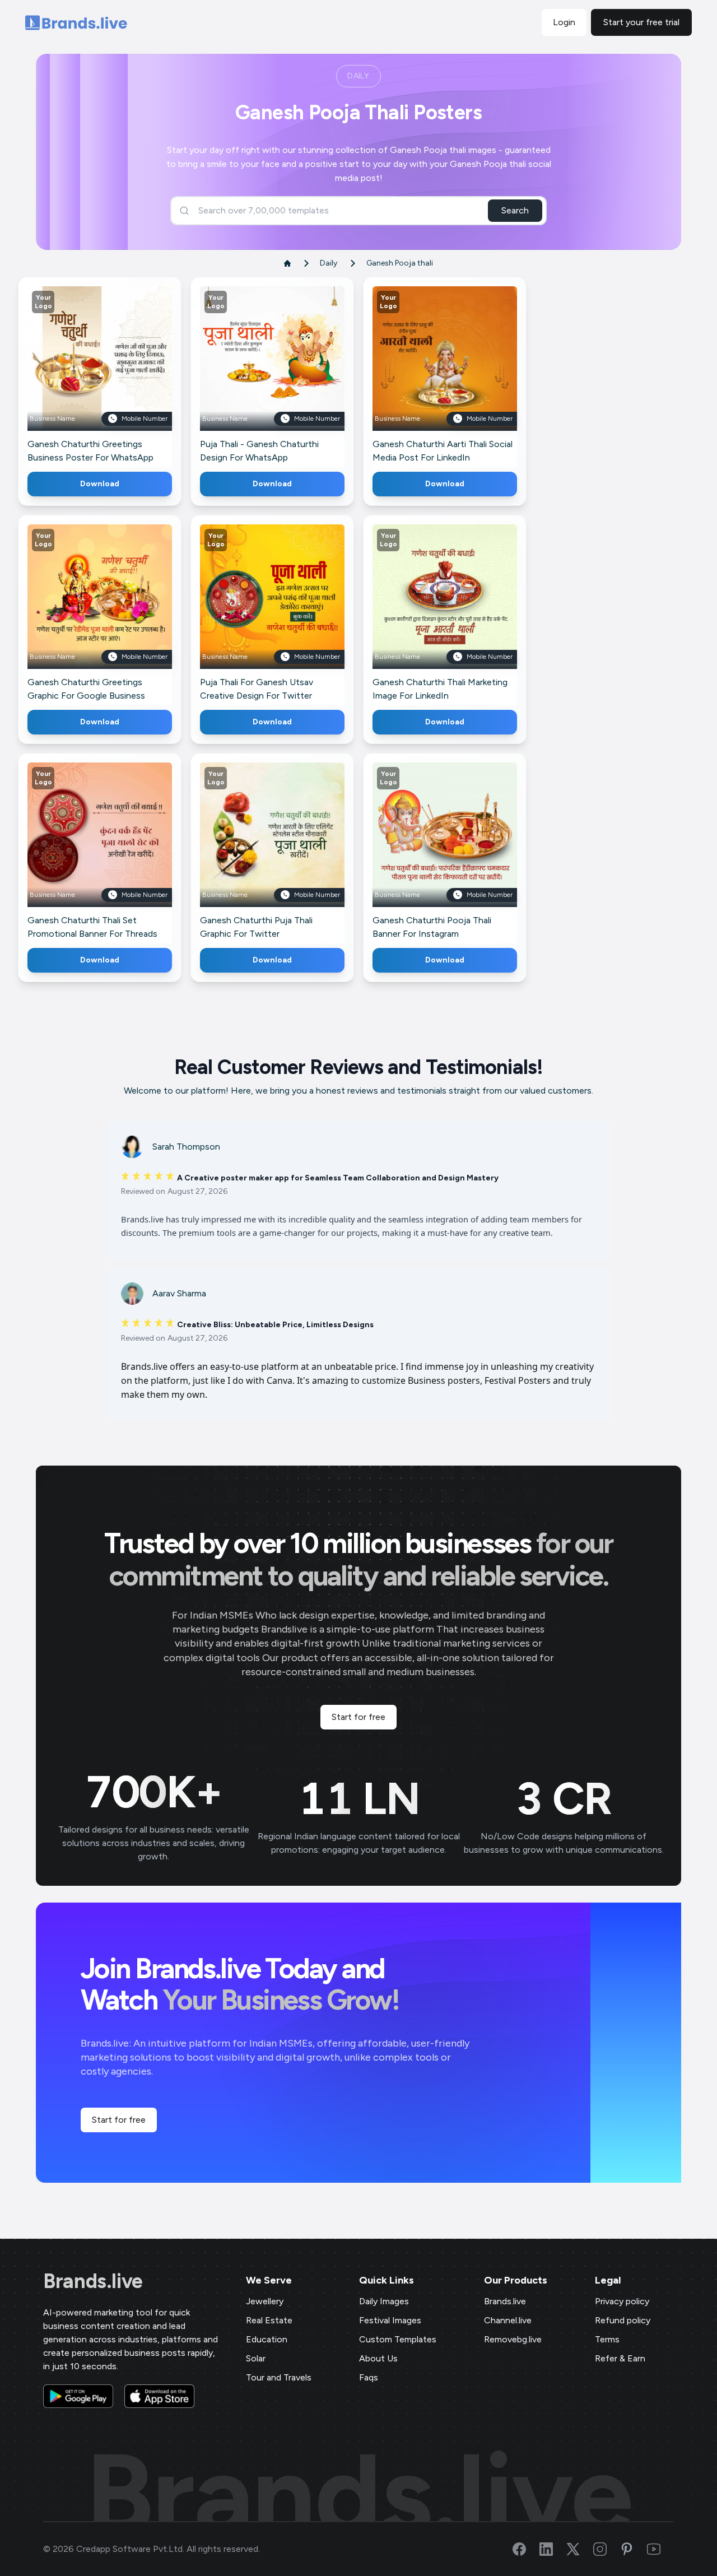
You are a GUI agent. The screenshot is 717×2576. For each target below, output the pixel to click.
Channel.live (508, 2320)
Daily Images (384, 2301)
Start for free (358, 1717)
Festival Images (390, 2320)
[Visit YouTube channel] (660, 2549)
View (118, 375)
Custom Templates (398, 2339)
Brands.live (93, 2281)
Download (100, 484)
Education (267, 2339)
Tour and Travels (279, 2377)
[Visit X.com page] (580, 2549)
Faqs (369, 2377)
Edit (76, 375)
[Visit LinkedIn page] (553, 2549)
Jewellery (265, 2301)
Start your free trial (641, 22)
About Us (378, 2358)
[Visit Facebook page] (526, 2549)
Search (515, 210)
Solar (256, 2358)
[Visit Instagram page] (607, 2549)
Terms (607, 2339)
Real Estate (269, 2320)
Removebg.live (513, 2339)
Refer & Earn (620, 2358)
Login (564, 22)
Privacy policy (622, 2301)
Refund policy (623, 2320)
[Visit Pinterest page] (634, 2549)
